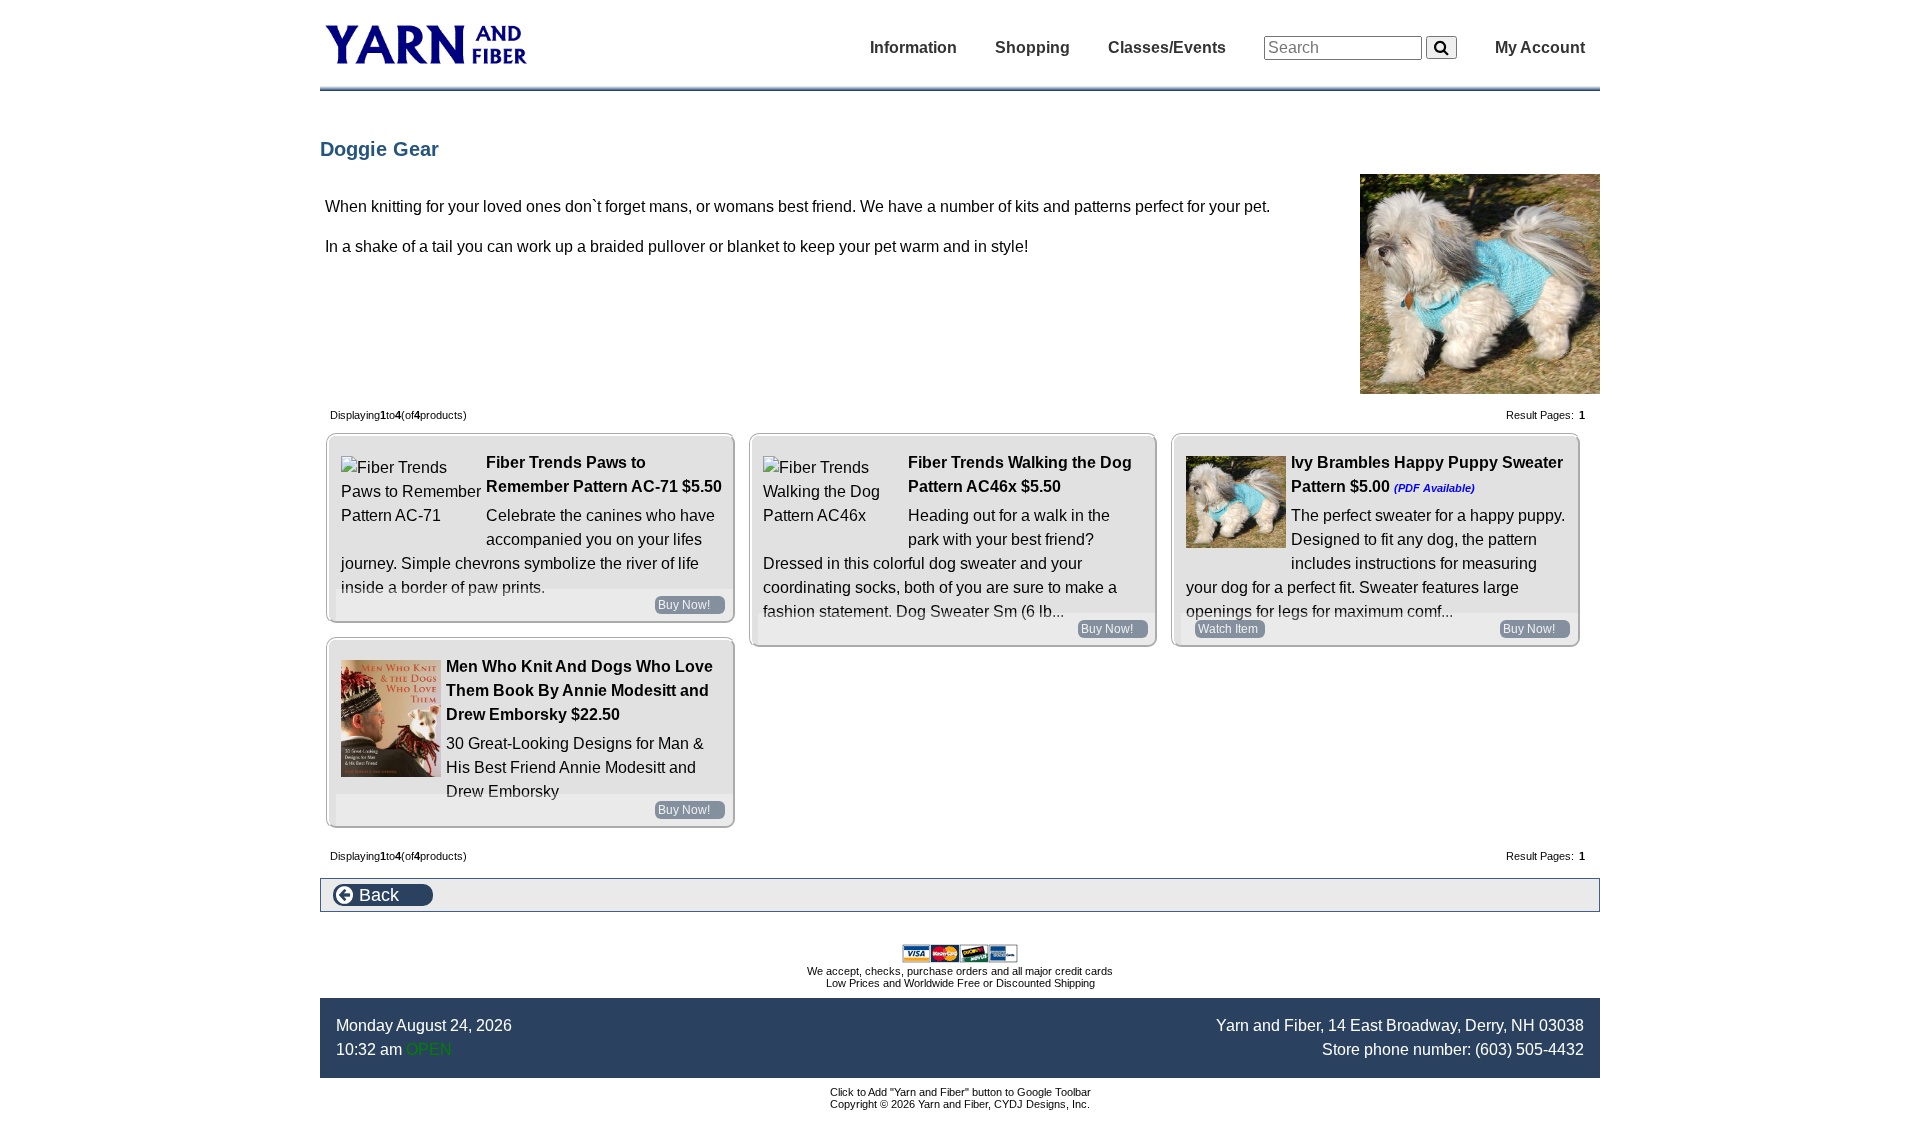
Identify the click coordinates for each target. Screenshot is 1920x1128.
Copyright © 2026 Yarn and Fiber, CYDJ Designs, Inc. (960, 1104)
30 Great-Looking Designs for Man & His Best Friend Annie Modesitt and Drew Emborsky (575, 767)
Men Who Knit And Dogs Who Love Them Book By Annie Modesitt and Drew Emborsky (579, 690)
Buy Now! (684, 605)
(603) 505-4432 (1529, 1049)
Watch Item (1228, 629)
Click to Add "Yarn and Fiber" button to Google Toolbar (960, 1092)
